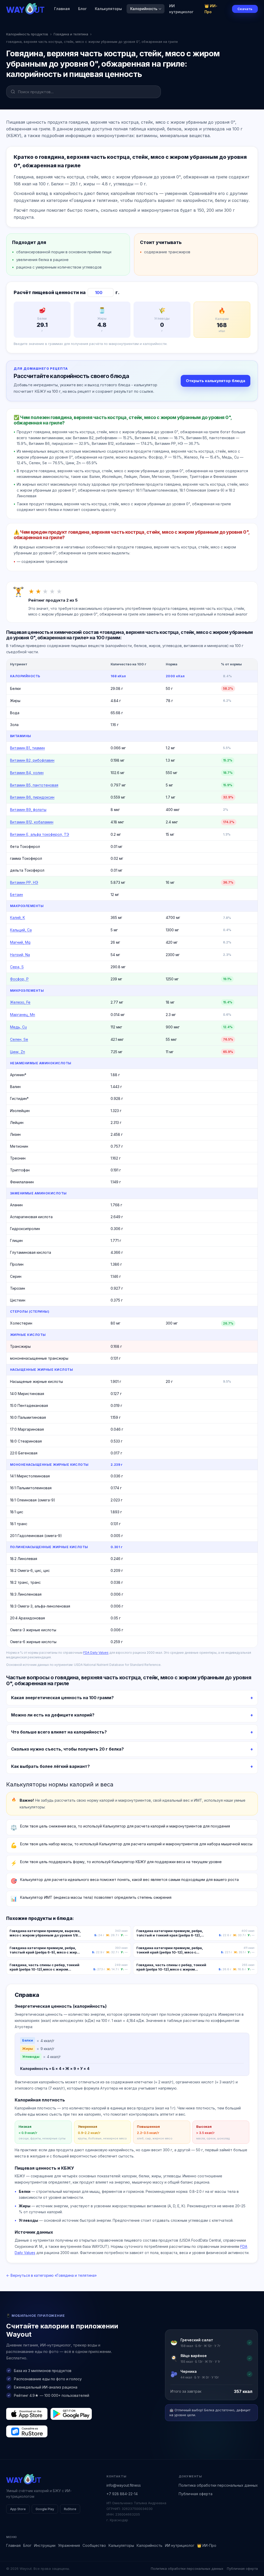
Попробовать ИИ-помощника (163, 1307)
